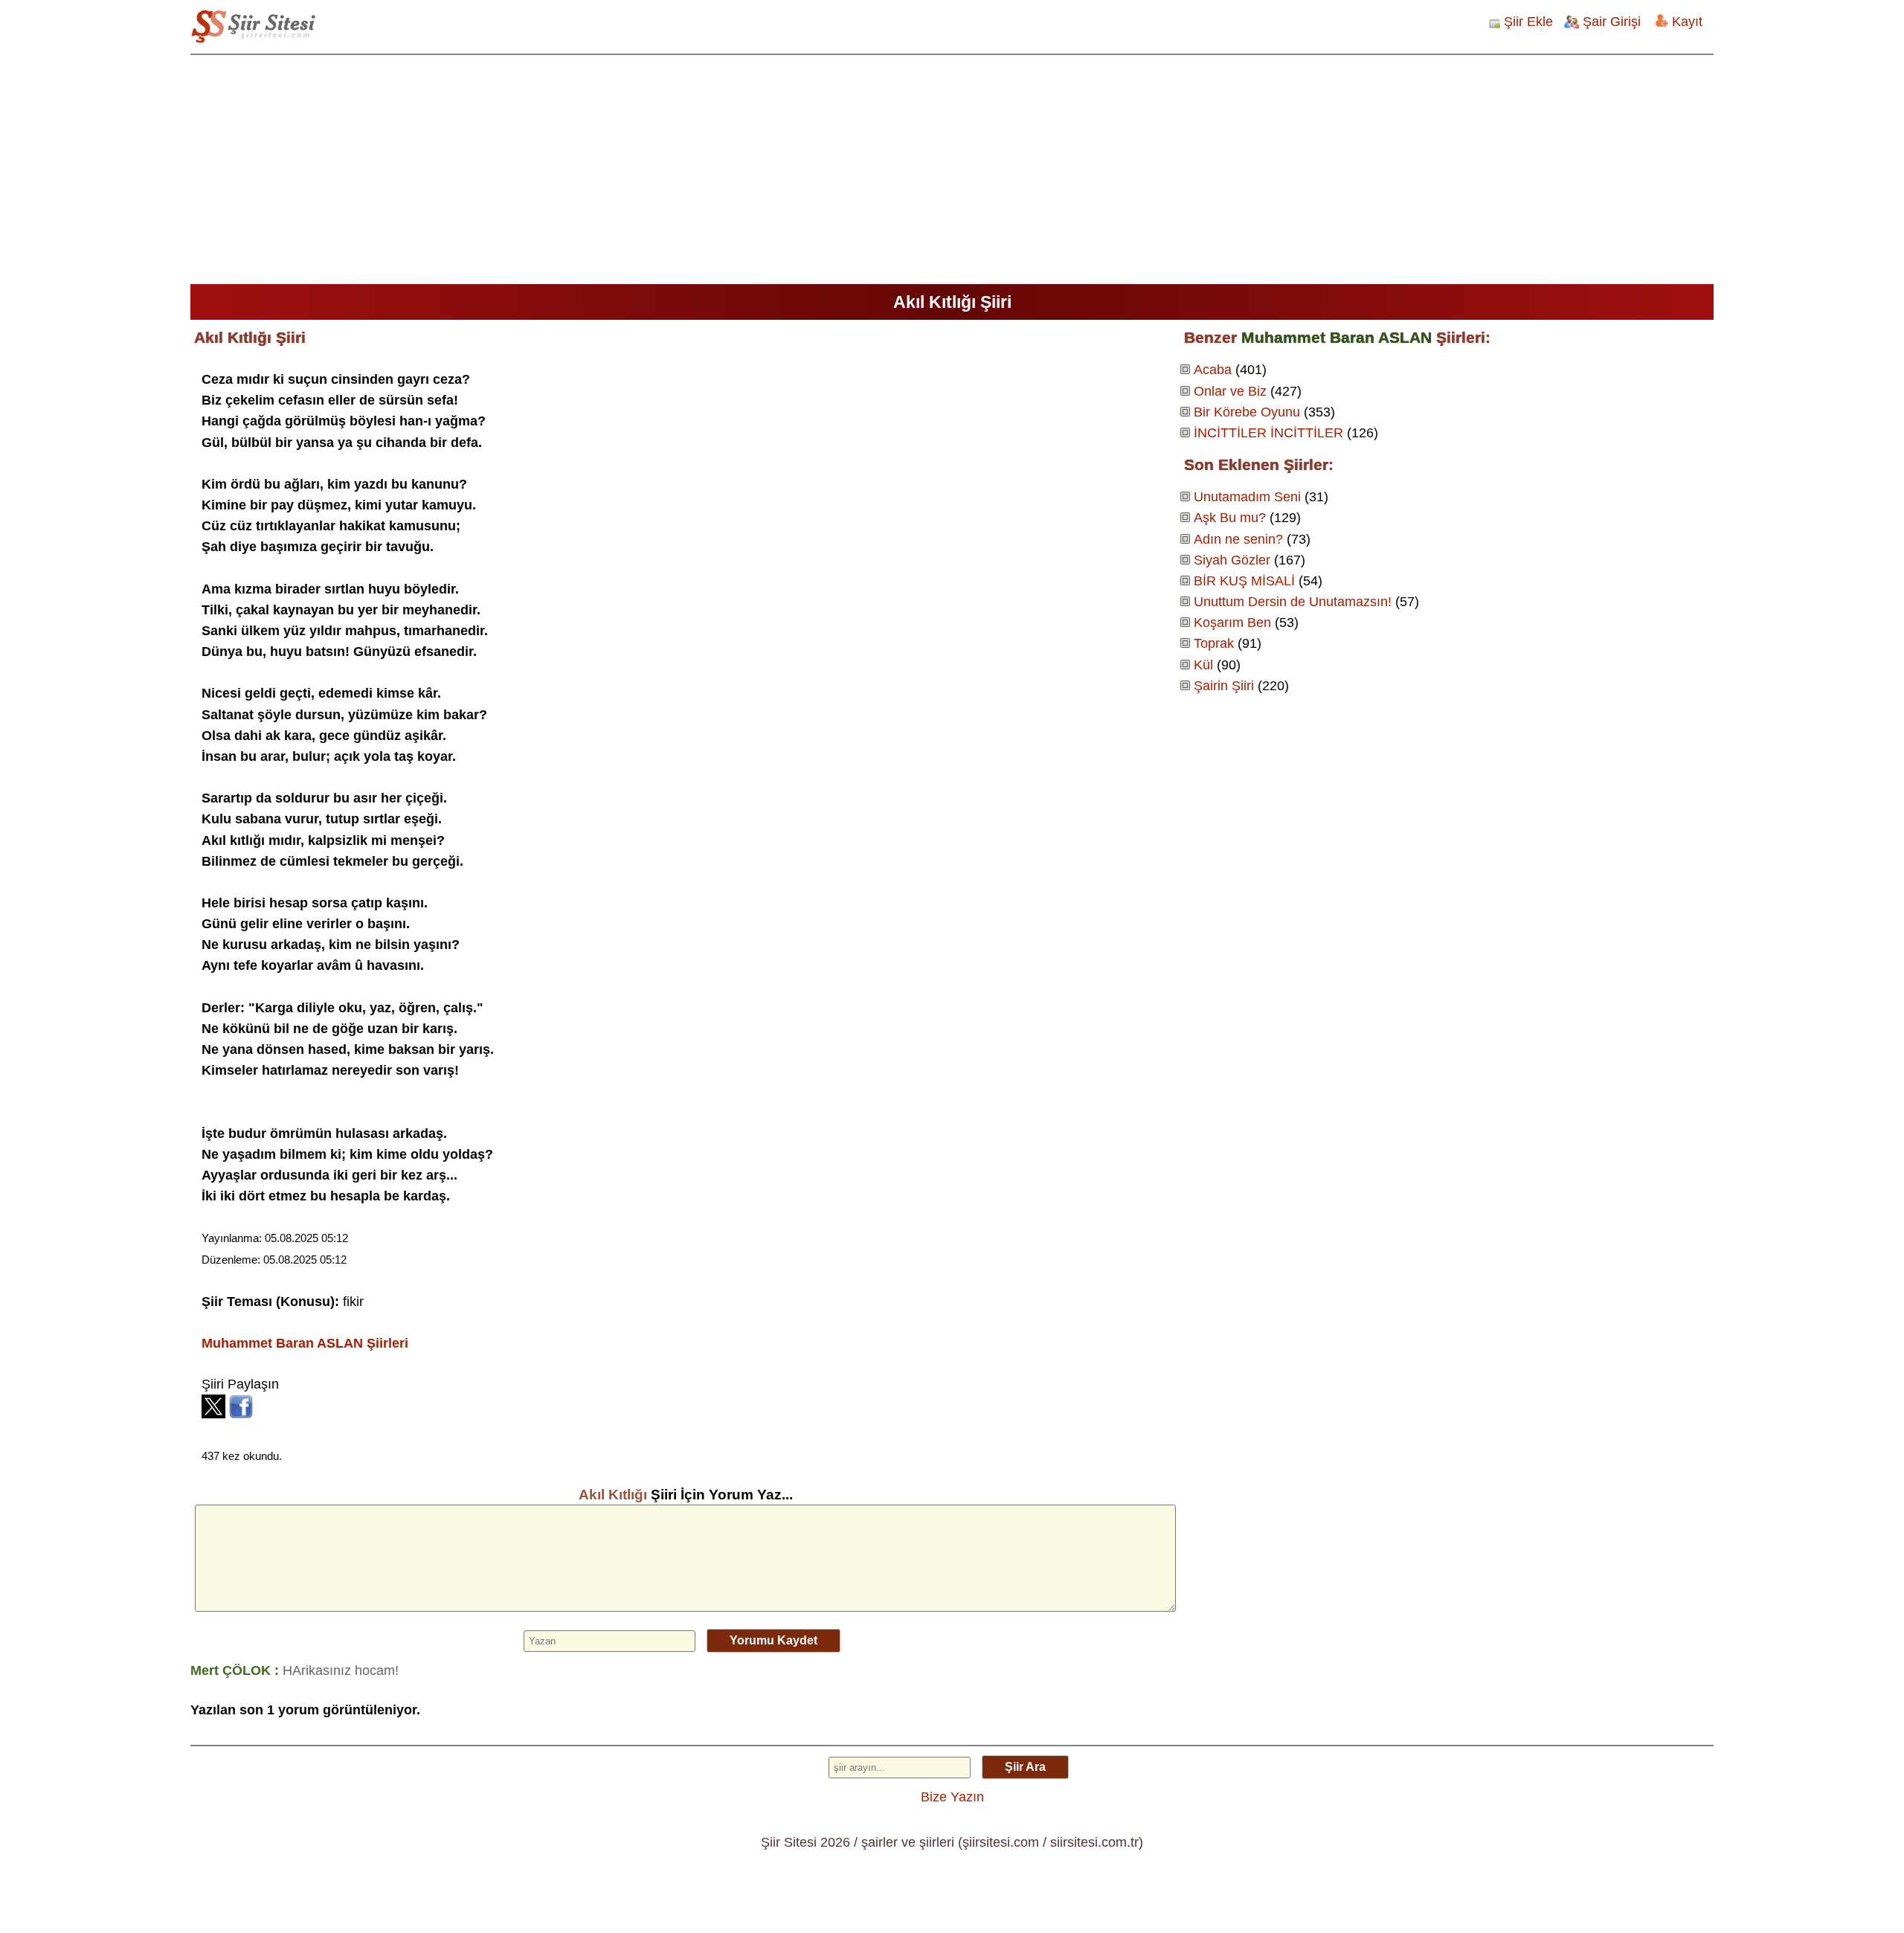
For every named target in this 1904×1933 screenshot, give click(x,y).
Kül (1203, 665)
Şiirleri (305, 1343)
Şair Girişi (1612, 22)
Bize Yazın (952, 1797)
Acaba (1213, 370)
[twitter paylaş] (213, 1414)
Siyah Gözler (1232, 560)
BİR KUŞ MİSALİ (1244, 581)
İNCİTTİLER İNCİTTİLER (1268, 433)
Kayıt (1687, 22)
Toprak (1214, 643)
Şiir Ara (1025, 1767)
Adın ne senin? (1238, 539)
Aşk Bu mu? (1230, 518)
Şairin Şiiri (1224, 686)
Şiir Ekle (1528, 22)
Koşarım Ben (1232, 623)
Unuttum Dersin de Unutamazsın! (1293, 602)
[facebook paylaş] (241, 1414)
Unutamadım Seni (1247, 497)
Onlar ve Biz (1230, 391)
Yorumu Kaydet (773, 1640)
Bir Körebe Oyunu (1247, 412)
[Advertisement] (952, 173)
